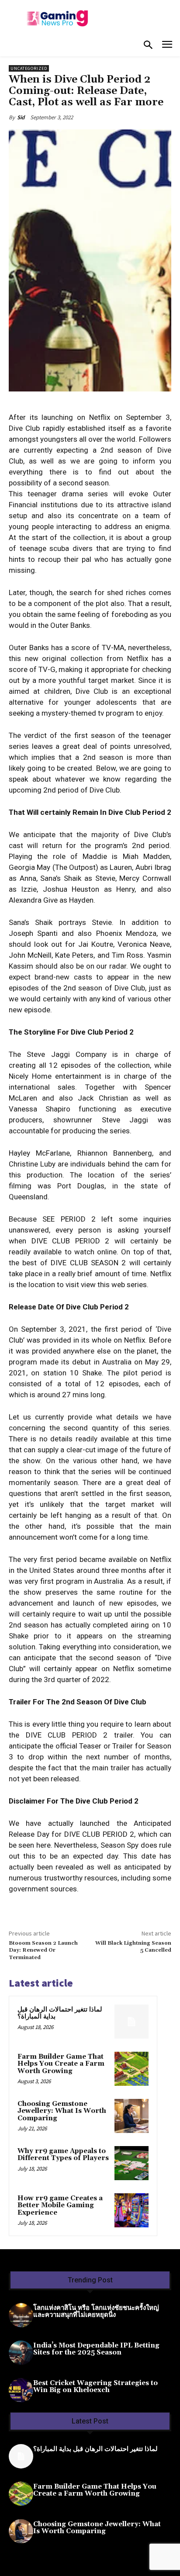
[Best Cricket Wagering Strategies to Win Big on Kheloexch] (21, 2390)
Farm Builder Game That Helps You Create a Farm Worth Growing (61, 2064)
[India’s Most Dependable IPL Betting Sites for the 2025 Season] (21, 2353)
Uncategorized (29, 68)
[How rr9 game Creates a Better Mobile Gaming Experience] (132, 2210)
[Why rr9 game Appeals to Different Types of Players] (132, 2163)
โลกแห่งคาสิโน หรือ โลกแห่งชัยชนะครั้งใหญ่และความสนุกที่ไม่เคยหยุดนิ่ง (96, 2312)
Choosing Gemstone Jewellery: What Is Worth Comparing (62, 2111)
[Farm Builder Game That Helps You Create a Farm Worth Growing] (132, 2069)
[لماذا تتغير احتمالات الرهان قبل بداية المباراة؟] (132, 2022)
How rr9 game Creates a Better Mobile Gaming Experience (60, 2206)
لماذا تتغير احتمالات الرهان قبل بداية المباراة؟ (60, 2013)
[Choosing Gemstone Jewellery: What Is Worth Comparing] (132, 2116)
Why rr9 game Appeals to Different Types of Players (63, 2155)
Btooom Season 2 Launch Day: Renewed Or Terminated (43, 1950)
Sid (21, 117)
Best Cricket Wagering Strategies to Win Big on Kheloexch (95, 2387)
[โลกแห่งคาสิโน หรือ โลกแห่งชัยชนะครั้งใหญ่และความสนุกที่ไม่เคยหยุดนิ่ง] (21, 2315)
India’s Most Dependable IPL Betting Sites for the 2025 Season (96, 2349)
